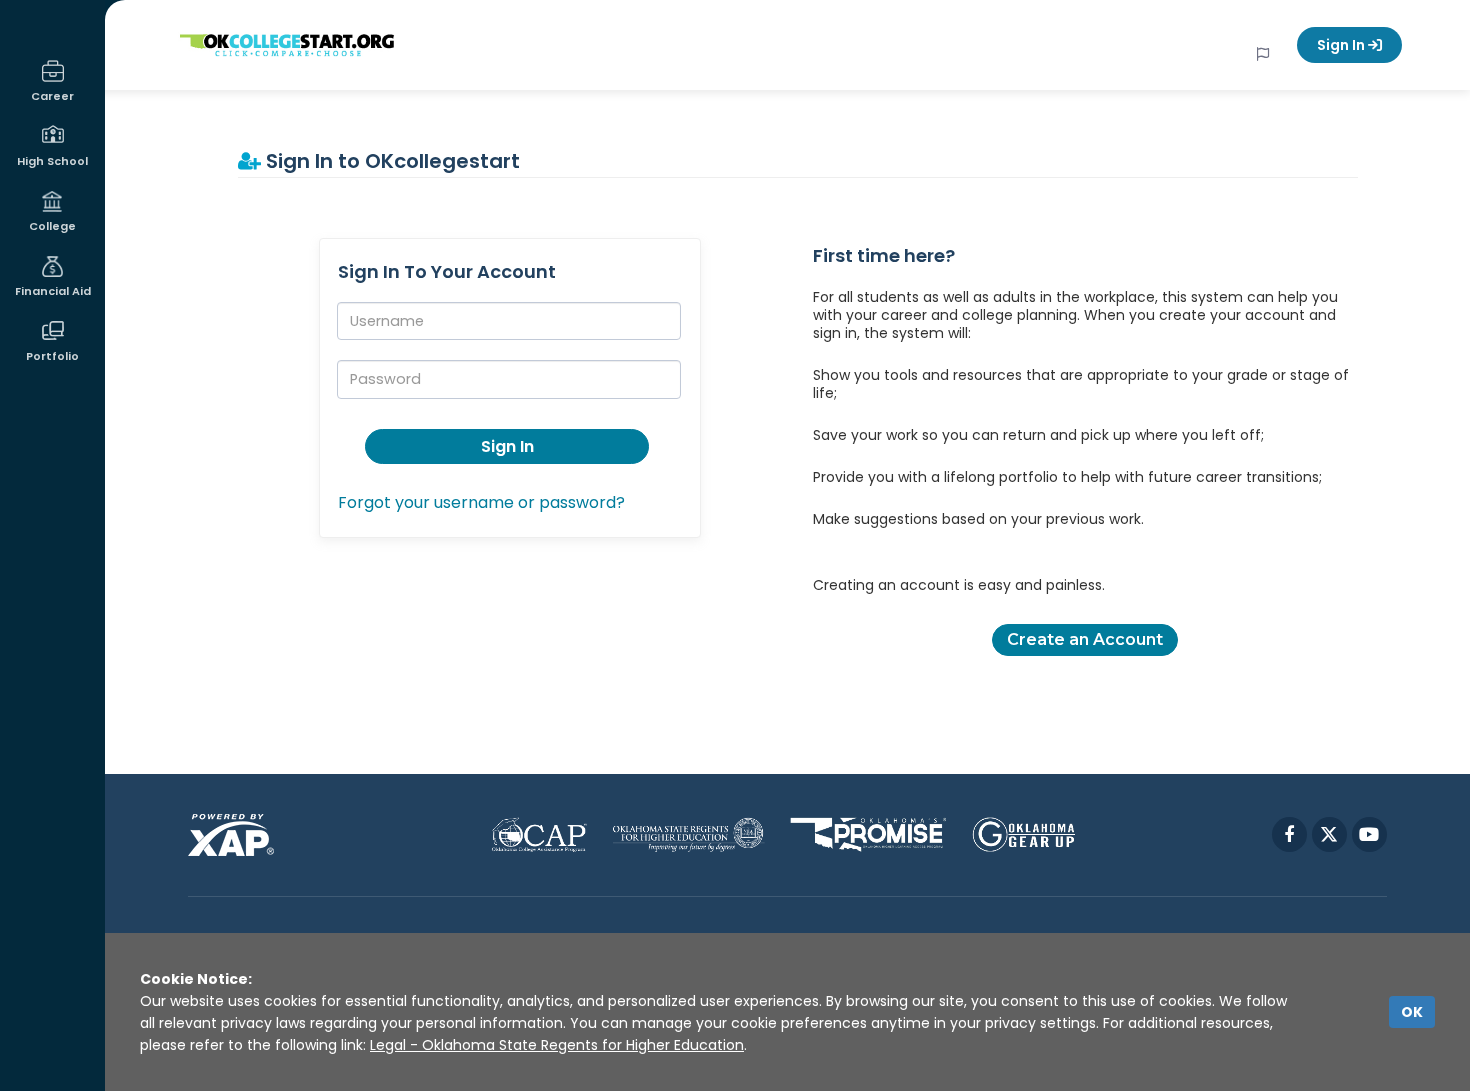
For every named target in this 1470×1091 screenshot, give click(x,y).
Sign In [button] (507, 446)
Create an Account (1085, 639)
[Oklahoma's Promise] (868, 834)
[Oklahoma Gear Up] (1023, 834)
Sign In (1342, 45)
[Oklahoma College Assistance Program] (539, 834)
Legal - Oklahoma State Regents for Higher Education (557, 1045)
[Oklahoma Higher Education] (688, 834)
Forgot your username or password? (481, 502)
